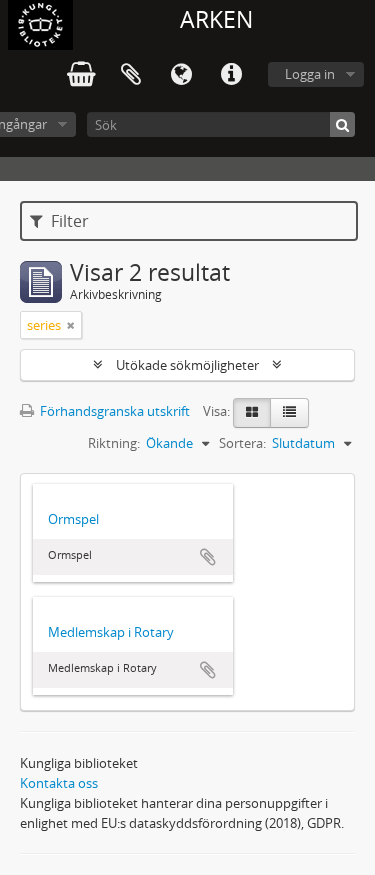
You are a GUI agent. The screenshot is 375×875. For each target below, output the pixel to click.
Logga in (310, 74)
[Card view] (252, 413)
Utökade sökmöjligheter (187, 365)
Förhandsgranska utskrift (113, 411)
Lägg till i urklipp (208, 557)
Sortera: (242, 443)
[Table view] (289, 413)
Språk (181, 75)
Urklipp (131, 75)
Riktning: (114, 443)
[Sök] (342, 124)
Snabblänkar (231, 75)
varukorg (81, 75)
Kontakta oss (59, 783)
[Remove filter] (71, 325)
